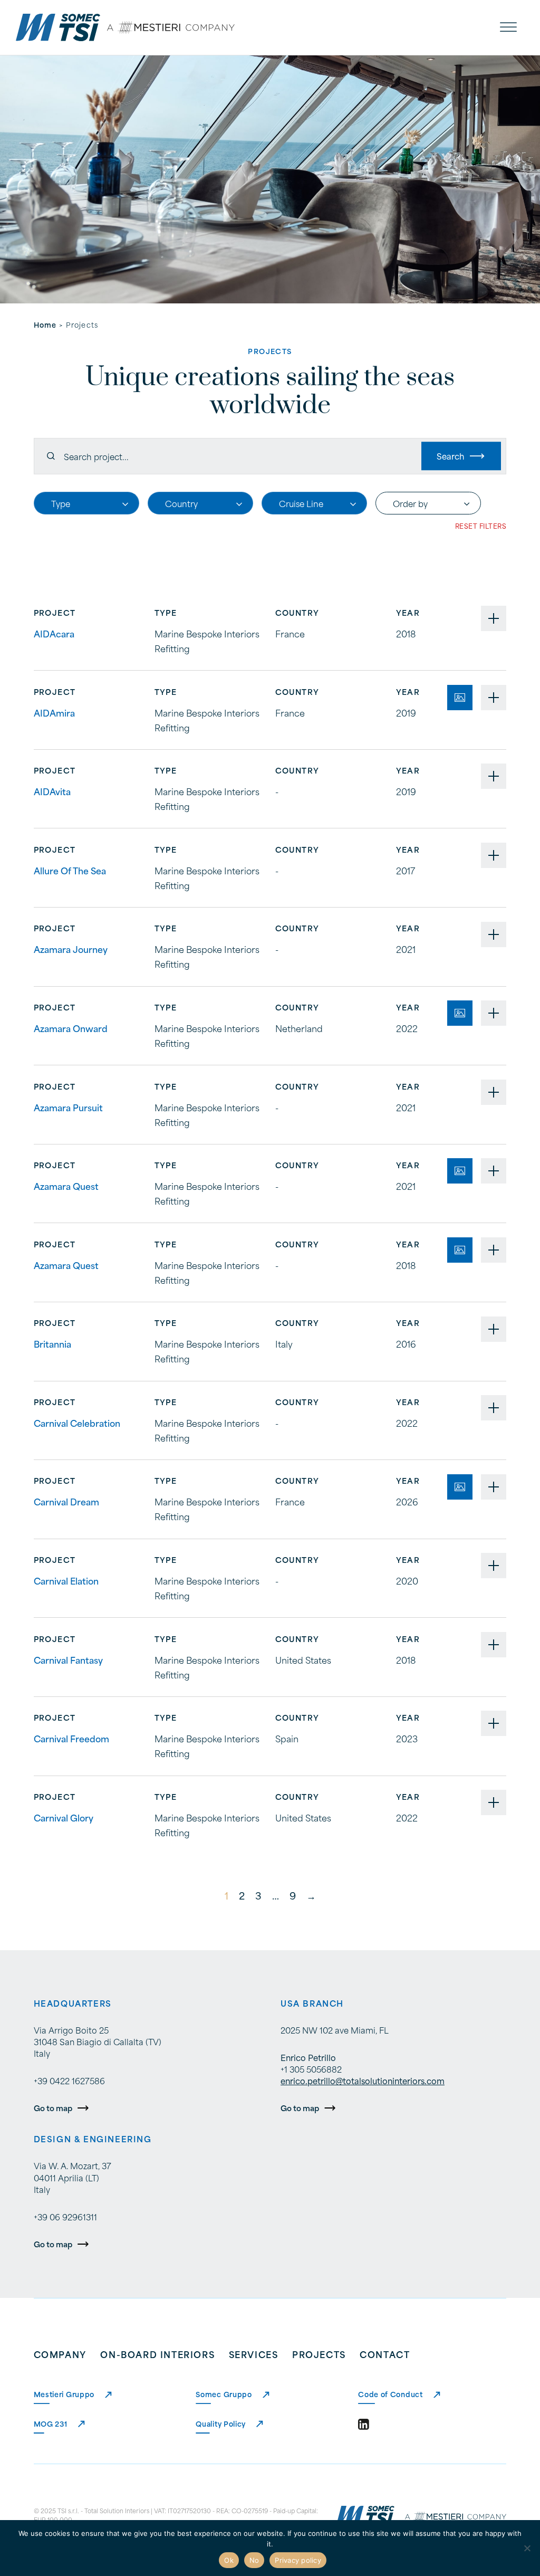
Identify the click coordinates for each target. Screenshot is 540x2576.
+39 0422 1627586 (69, 2081)
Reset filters (481, 526)
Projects (319, 2354)
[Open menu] (508, 27)
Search (450, 456)
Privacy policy (298, 2560)
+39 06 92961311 (65, 2217)
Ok (229, 2560)
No (254, 2560)
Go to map (53, 2108)
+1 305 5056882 (311, 2069)
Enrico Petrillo (308, 2057)
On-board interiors (157, 2354)
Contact (385, 2354)
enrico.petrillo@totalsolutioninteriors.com (363, 2081)
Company (60, 2354)
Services (254, 2354)
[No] (527, 2548)
